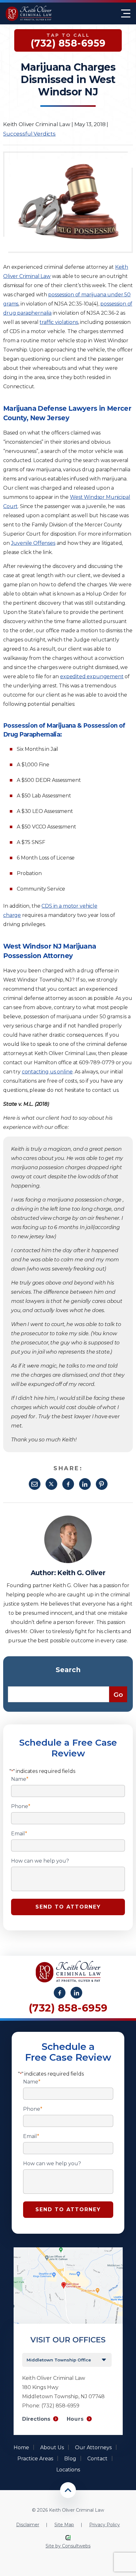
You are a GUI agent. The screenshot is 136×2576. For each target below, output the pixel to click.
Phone (21, 1806)
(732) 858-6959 (68, 2008)
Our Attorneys (93, 2447)
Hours (75, 2419)
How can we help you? (40, 1861)
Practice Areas (35, 2459)
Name (20, 1779)
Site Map (64, 2525)
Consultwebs (76, 2546)
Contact (97, 2459)
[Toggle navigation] (126, 13)
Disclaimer (28, 2525)
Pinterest (102, 1484)
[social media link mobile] (60, 1993)
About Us (52, 2447)
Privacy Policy (105, 2525)
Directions (36, 2419)
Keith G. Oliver (81, 1573)
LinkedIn (85, 1484)
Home (21, 2447)
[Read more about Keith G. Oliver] (68, 1519)
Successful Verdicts (29, 134)
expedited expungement (92, 676)
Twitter (51, 1484)
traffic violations (59, 322)
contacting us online (47, 1072)
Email (35, 1484)
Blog (70, 2459)
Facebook (68, 1484)
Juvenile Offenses (33, 543)
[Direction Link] (68, 2250)
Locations (68, 2470)
